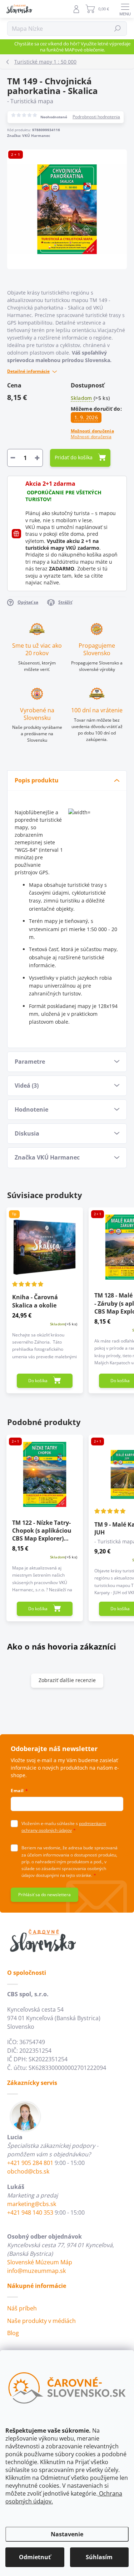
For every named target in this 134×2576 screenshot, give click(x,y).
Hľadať (118, 28)
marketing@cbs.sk (32, 2204)
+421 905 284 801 (30, 2163)
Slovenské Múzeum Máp (40, 2262)
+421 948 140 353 (30, 2212)
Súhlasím (99, 2557)
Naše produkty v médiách (41, 2321)
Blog (13, 2333)
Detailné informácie (28, 371)
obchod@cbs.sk (28, 2171)
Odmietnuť (35, 2557)
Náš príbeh (22, 2308)
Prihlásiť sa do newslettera (44, 1895)
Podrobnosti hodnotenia (96, 117)
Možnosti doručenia (92, 434)
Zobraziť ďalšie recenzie (67, 1680)
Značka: (29, 135)
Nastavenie (67, 2534)
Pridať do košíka (74, 457)
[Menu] (125, 9)
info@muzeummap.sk (36, 2271)
